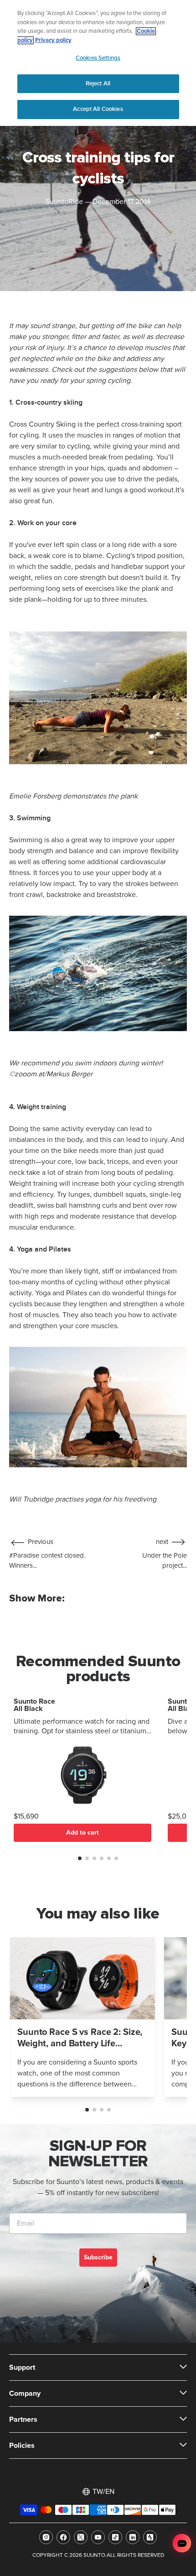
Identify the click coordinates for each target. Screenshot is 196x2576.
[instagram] (46, 2537)
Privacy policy (53, 40)
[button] (80, 1858)
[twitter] (81, 2537)
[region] (98, 63)
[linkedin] (133, 2537)
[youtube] (98, 2537)
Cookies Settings (98, 58)
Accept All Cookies (98, 109)
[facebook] (63, 2537)
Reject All (98, 83)
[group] (83, 2017)
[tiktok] (115, 2537)
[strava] (150, 2537)
